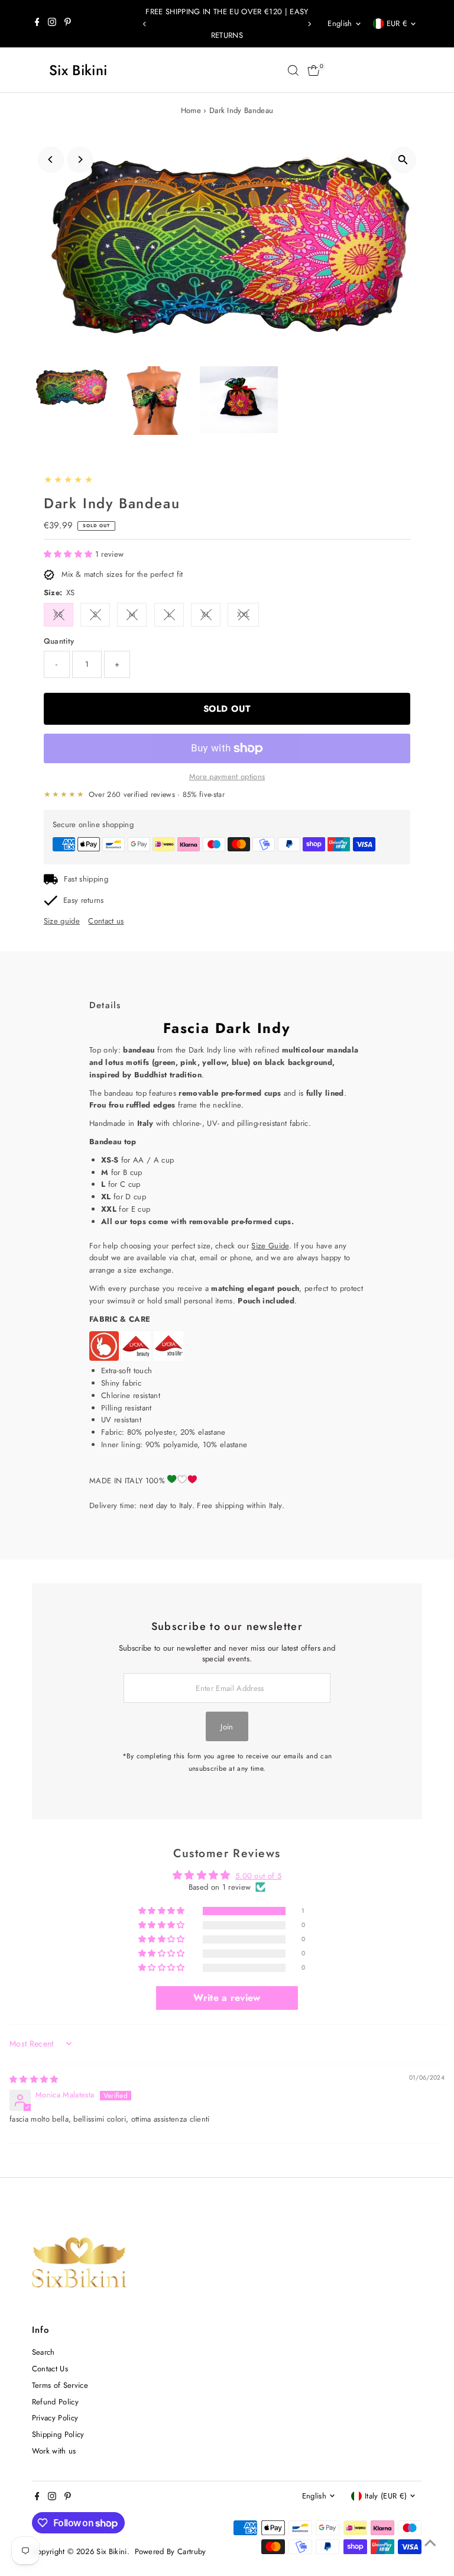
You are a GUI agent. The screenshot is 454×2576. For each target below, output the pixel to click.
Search (43, 2352)
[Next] (309, 24)
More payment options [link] (227, 777)
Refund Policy (55, 2402)
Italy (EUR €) (386, 2496)
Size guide (62, 921)
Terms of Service (60, 2385)
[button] (69, 554)
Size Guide (270, 1246)
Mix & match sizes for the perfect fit (122, 574)
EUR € (397, 23)
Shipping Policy (58, 2434)
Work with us (54, 2451)
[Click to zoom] (403, 160)
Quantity (59, 641)
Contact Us (50, 2369)
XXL (243, 614)
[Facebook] (37, 24)
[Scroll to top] (430, 2543)
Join (227, 1727)
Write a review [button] (227, 1998)
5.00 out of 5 (258, 1876)
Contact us (106, 921)
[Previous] (145, 24)
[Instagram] (52, 24)
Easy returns (84, 900)
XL (206, 614)
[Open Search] (293, 70)
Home (191, 110)
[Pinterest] (68, 24)
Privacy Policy (55, 2418)
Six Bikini (78, 70)
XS (58, 614)
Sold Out (227, 709)
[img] (34, 2079)
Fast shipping (86, 879)
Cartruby (192, 2551)
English (340, 23)
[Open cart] (314, 70)
